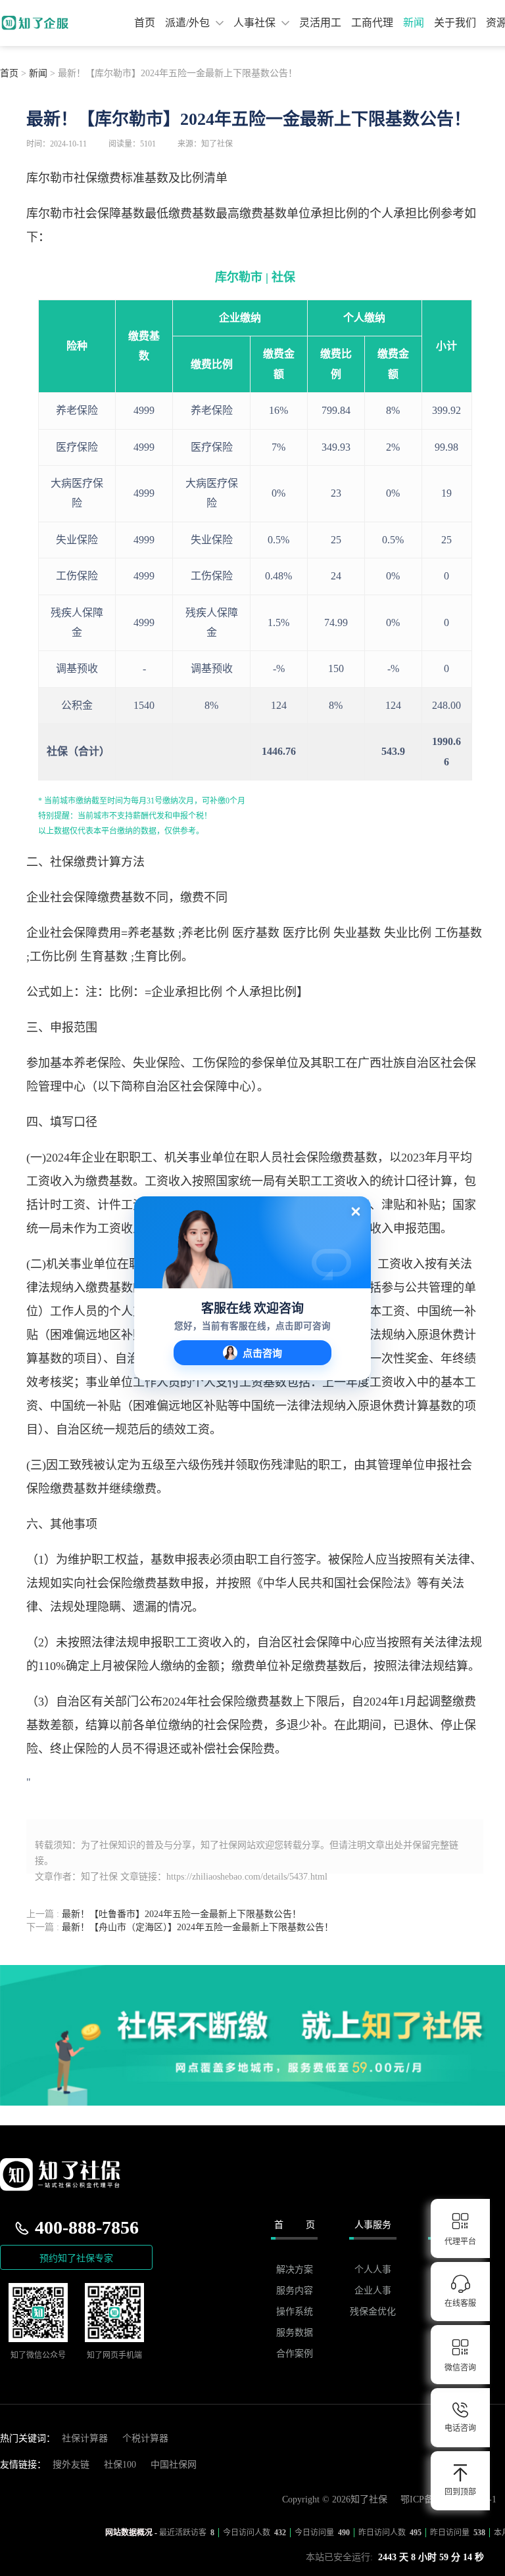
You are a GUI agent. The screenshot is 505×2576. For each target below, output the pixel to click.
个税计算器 (145, 2438)
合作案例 (295, 2354)
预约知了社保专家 (76, 2258)
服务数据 (295, 2333)
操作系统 (295, 2312)
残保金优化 (373, 2312)
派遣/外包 (189, 23)
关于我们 (455, 23)
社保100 (120, 2465)
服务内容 (295, 2291)
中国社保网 (174, 2465)
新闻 (414, 23)
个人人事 (373, 2270)
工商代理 (372, 23)
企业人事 (373, 2291)
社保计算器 (85, 2438)
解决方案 (295, 2270)
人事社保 (256, 23)
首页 (145, 23)
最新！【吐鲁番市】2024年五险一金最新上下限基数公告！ (164, 1914)
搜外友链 (71, 2465)
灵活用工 (320, 23)
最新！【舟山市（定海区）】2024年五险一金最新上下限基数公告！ (180, 1927)
